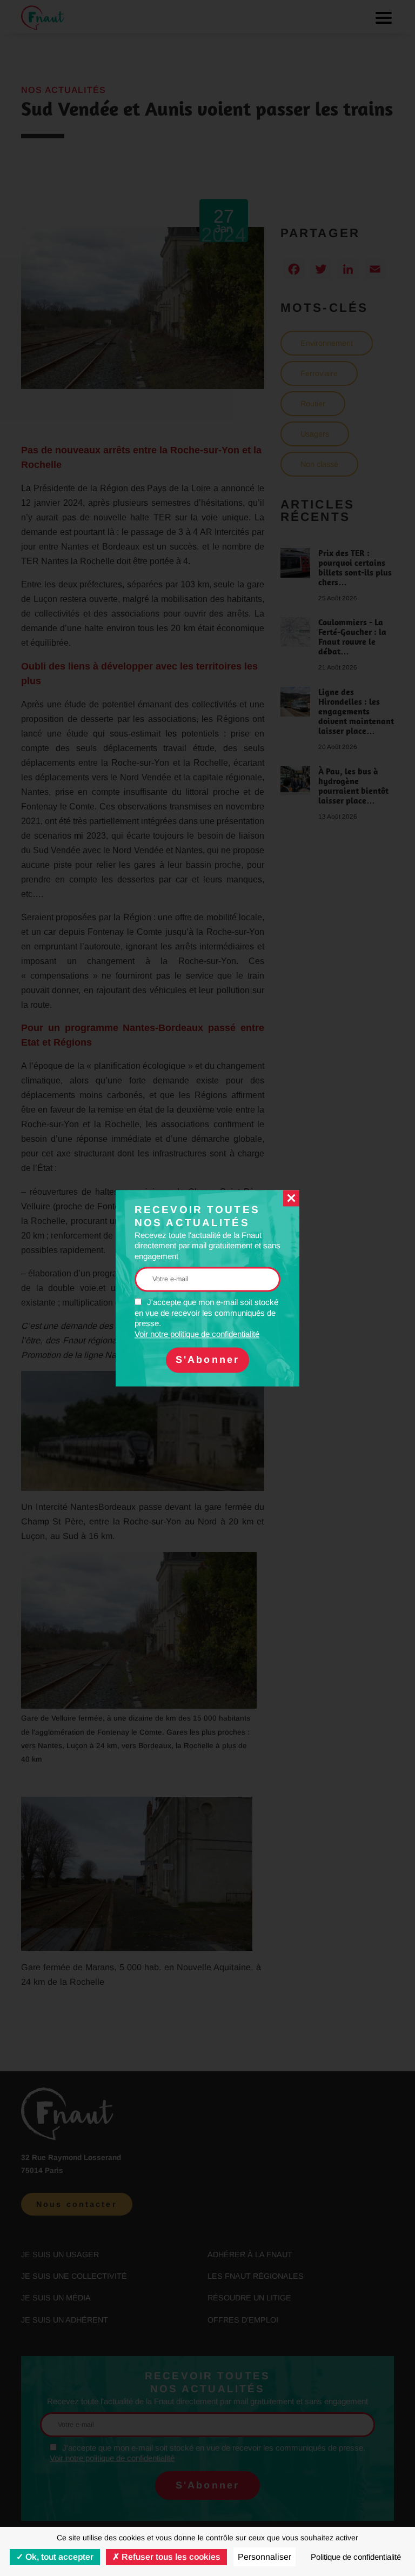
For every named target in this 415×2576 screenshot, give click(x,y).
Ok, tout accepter (58, 2557)
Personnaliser (265, 2557)
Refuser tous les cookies (170, 2557)
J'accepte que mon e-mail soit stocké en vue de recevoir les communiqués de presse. (206, 1319)
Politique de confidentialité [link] (356, 2557)
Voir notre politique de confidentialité (197, 1334)
